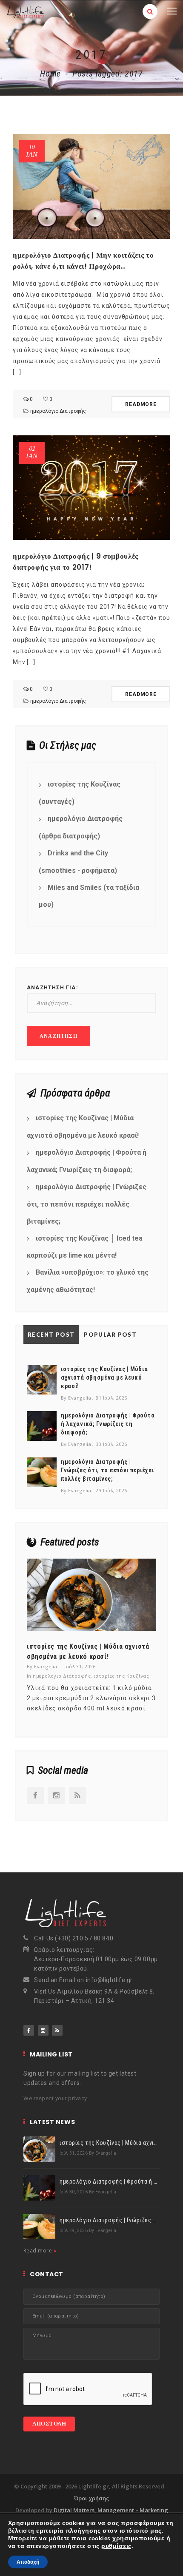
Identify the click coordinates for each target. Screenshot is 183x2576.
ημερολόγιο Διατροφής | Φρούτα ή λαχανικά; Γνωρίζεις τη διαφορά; (87, 1161)
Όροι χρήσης (91, 2498)
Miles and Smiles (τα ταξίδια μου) (89, 896)
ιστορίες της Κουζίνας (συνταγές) (80, 793)
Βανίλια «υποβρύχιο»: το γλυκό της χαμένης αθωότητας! (88, 1281)
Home (50, 74)
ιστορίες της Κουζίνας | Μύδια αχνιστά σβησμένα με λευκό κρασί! (83, 1127)
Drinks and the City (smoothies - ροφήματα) (78, 862)
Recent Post (51, 1335)
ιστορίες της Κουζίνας (121, 1676)
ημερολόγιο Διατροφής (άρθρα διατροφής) (81, 827)
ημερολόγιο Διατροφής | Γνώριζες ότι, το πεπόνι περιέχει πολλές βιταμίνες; (87, 1204)
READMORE (141, 404)
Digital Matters (74, 2510)
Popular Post (110, 1335)
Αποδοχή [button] (28, 2562)
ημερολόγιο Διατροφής (58, 411)
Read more (39, 2251)
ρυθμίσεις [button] (116, 2546)
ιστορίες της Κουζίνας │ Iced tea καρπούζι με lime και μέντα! (85, 1247)
